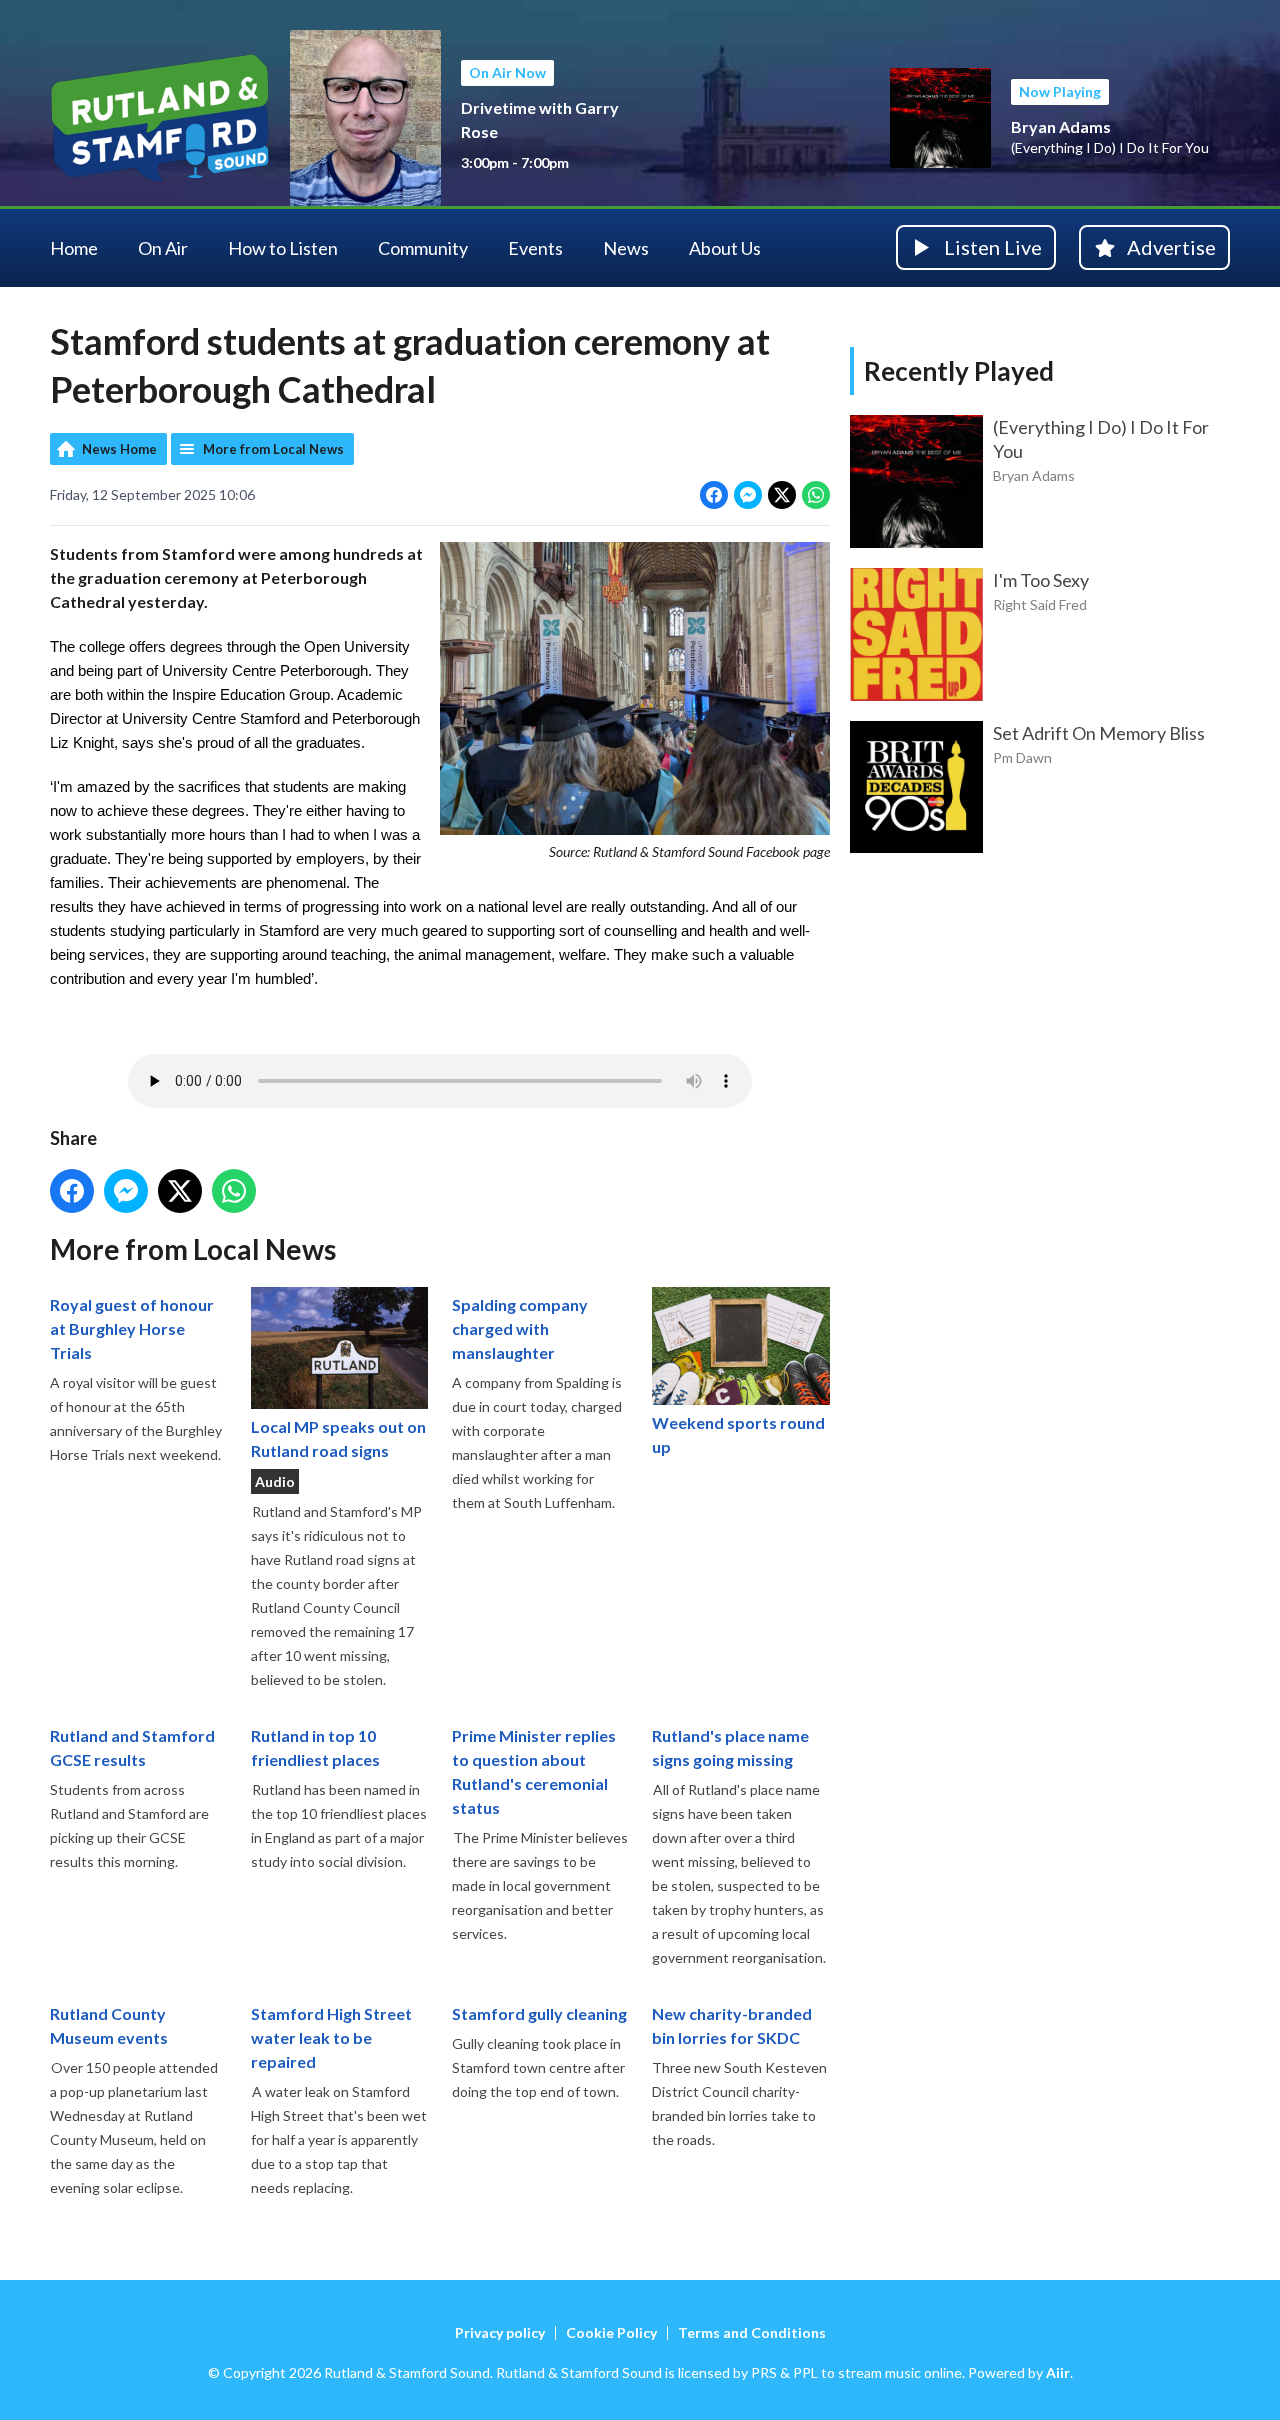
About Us (725, 248)
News (626, 248)
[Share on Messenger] (748, 495)
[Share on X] (782, 495)
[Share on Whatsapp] (816, 495)
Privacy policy (500, 2332)
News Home (119, 449)
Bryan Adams (1061, 126)
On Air (163, 248)
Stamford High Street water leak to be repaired (331, 2037)
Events (535, 248)
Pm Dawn (1022, 757)
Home (74, 248)
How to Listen (283, 248)
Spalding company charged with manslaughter (520, 1328)
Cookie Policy (611, 2332)
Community (423, 248)
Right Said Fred (1040, 604)
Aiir (1058, 2372)
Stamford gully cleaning (539, 2013)
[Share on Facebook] (714, 495)
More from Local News (273, 449)
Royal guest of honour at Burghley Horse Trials (132, 1328)
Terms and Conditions (752, 2332)
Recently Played (959, 371)
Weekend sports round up (738, 1434)
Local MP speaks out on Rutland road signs (338, 1438)
